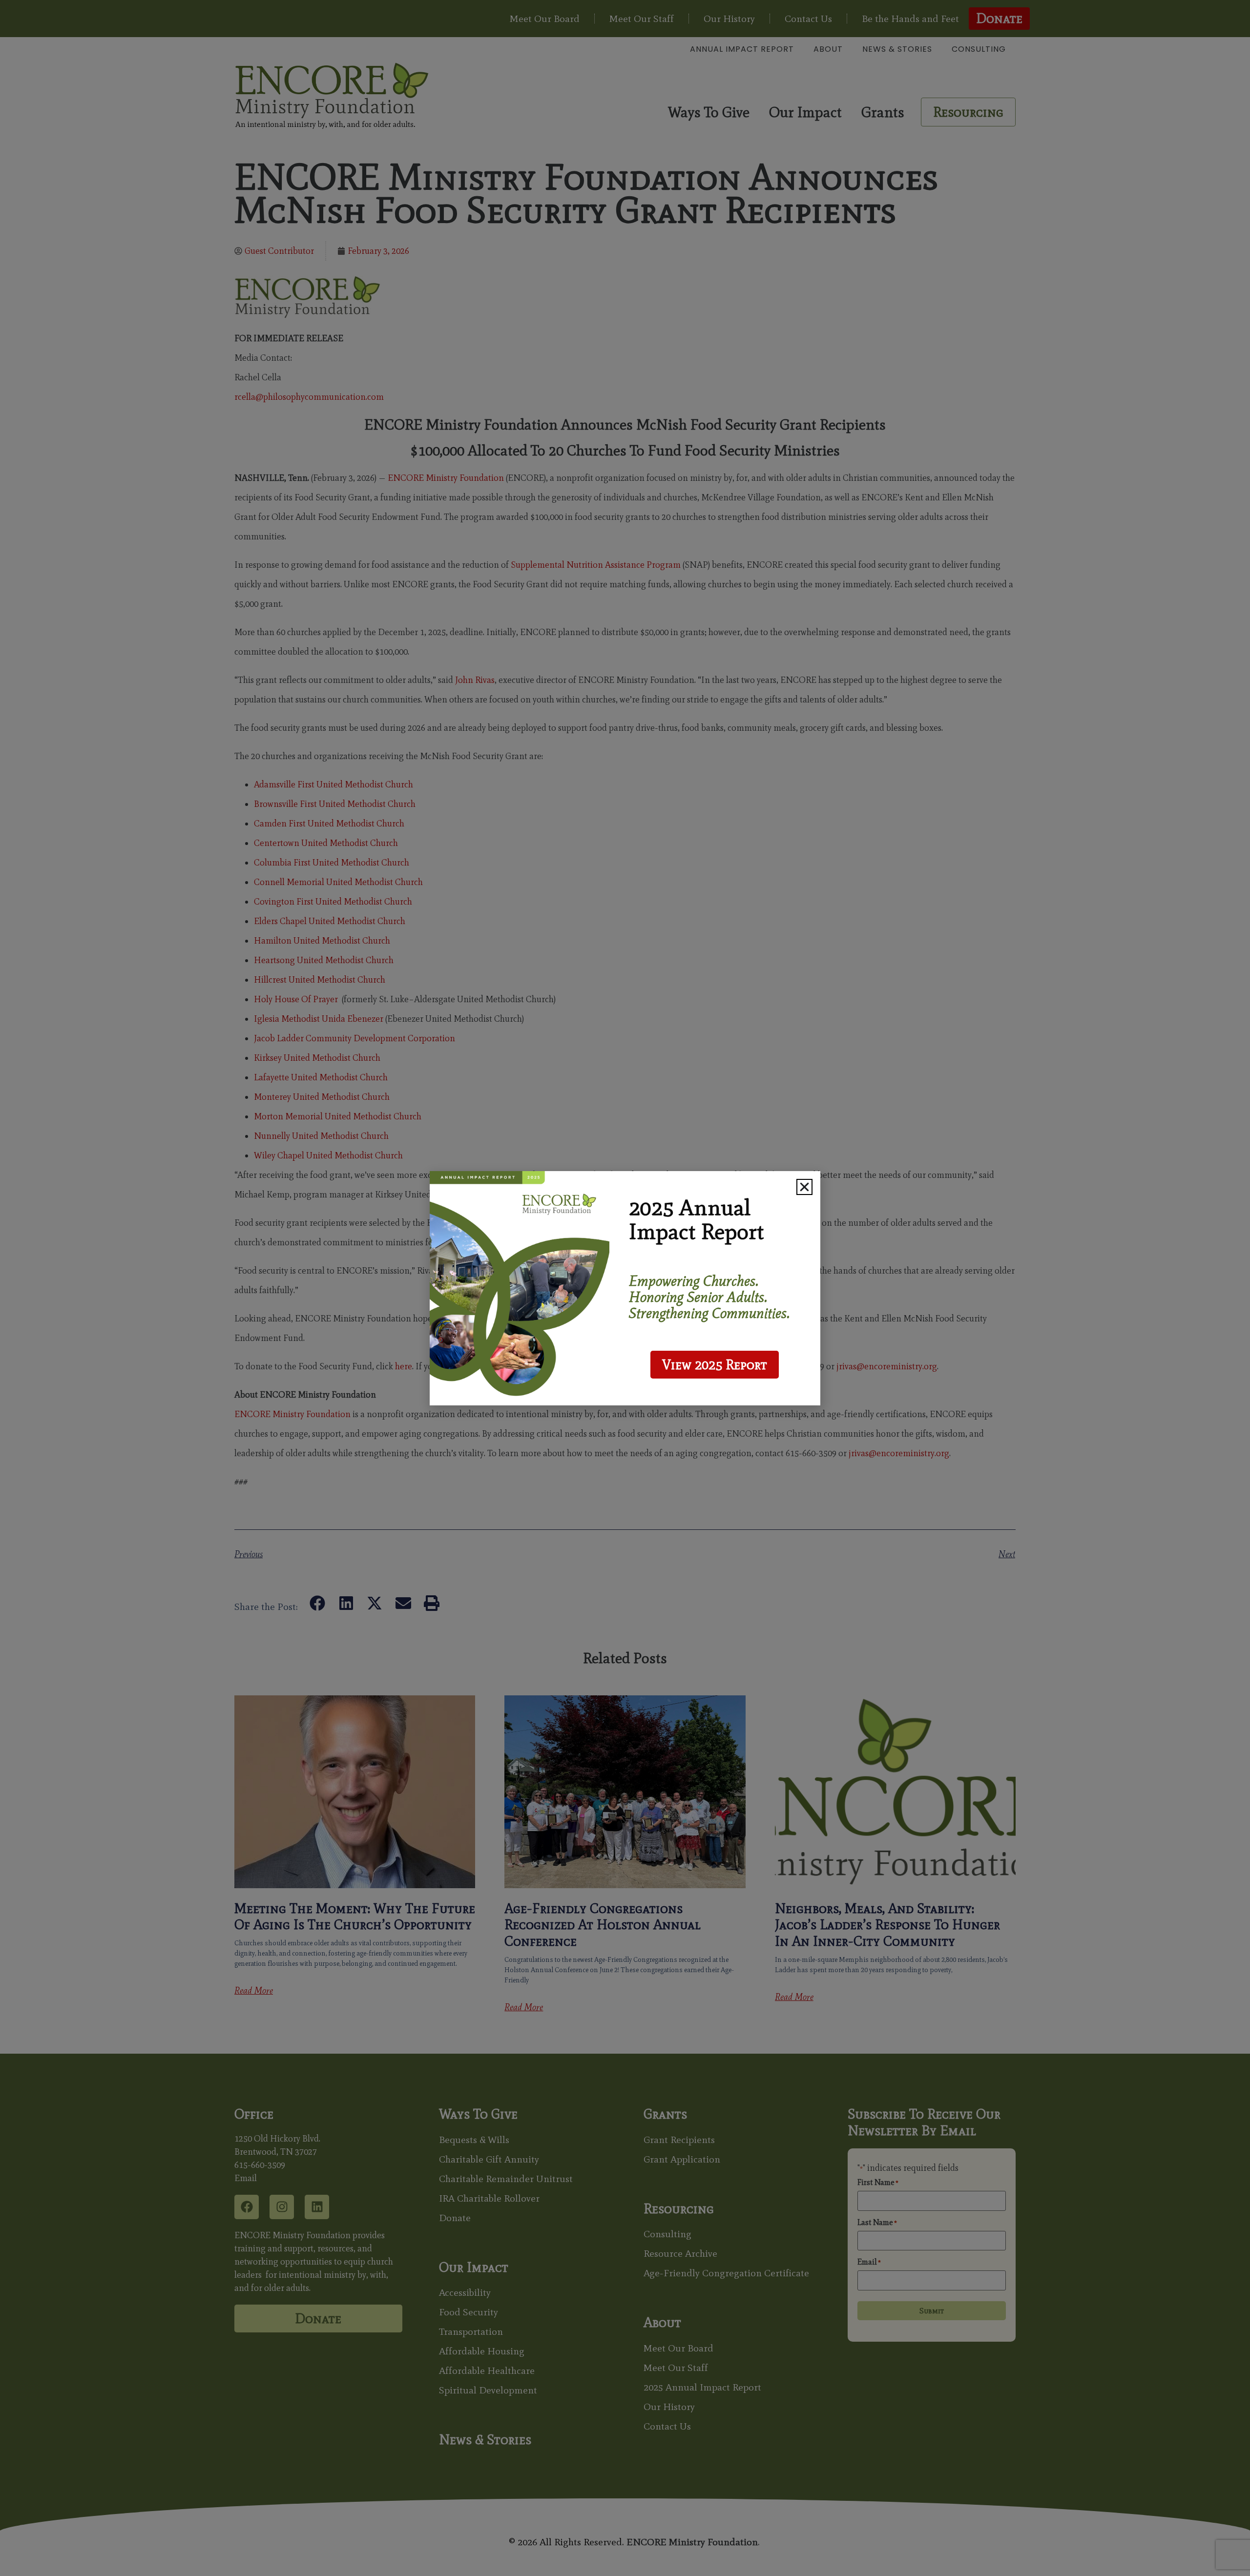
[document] (625, 1288)
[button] (804, 1187)
